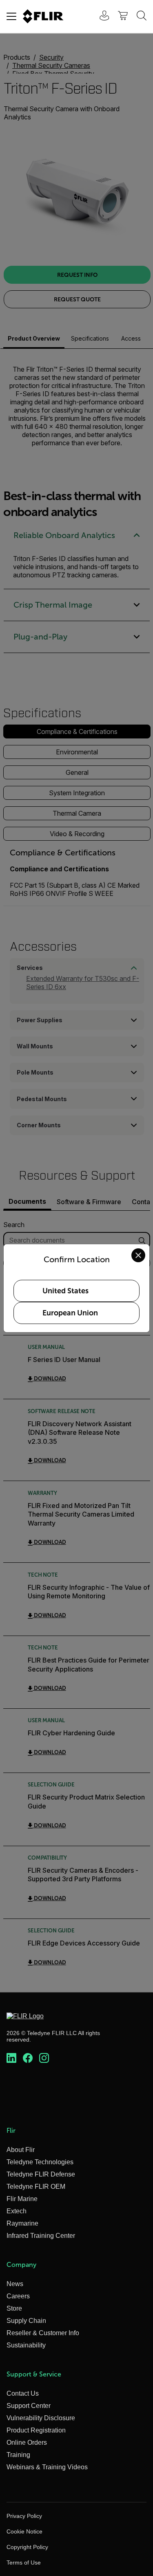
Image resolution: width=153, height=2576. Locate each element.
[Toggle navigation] (11, 16)
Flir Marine (22, 2199)
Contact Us (23, 2393)
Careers (18, 2296)
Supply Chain (26, 2321)
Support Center (29, 2406)
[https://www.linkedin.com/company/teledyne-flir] (11, 2058)
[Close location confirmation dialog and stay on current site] (138, 1255)
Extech (17, 2211)
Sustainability (26, 2345)
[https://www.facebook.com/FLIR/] (28, 2058)
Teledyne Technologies (40, 2162)
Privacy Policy (24, 2516)
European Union (70, 1313)
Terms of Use (24, 2563)
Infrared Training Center (41, 2236)
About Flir (21, 2150)
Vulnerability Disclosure (41, 2418)
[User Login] (100, 17)
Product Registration (36, 2430)
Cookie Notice (24, 2531)
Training (18, 2455)
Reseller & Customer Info (43, 2333)
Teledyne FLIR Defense (41, 2174)
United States (65, 1291)
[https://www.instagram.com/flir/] (44, 2058)
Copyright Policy (27, 2547)
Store (14, 2308)
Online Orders (27, 2442)
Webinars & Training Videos (47, 2467)
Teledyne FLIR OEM (36, 2187)
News (15, 2284)
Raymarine (22, 2223)
